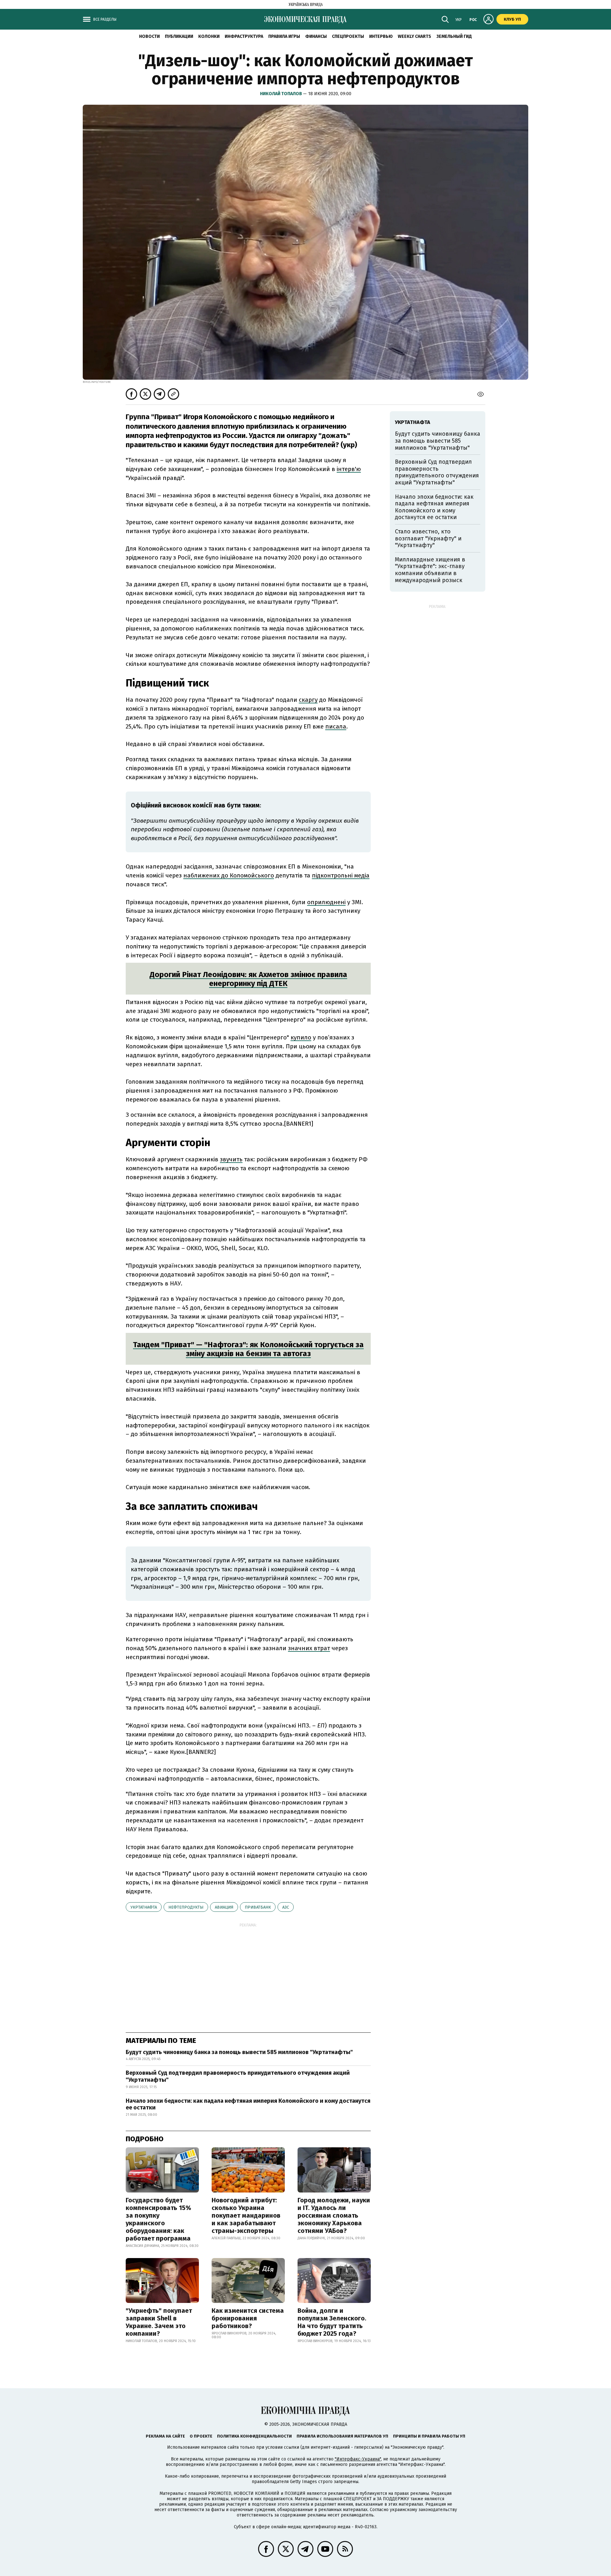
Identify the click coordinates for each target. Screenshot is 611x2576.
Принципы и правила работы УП (429, 2436)
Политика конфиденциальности (254, 2436)
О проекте (201, 2436)
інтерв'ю (349, 469)
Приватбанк (258, 1907)
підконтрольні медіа (341, 875)
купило (301, 1037)
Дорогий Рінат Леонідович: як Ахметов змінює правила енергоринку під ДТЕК (248, 979)
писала (336, 726)
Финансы (316, 36)
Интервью (381, 36)
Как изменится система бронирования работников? (248, 2318)
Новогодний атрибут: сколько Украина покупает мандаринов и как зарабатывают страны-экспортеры (246, 2215)
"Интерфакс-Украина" (358, 2459)
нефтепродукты (186, 1907)
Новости (149, 36)
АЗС (286, 1907)
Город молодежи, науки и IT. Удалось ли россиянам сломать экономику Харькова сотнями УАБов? (334, 2215)
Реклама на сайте (165, 2436)
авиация (224, 1907)
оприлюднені (326, 902)
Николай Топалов (281, 94)
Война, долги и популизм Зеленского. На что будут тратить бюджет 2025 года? (332, 2322)
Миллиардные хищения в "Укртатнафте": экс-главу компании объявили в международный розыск (430, 570)
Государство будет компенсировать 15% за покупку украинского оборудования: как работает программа (158, 2219)
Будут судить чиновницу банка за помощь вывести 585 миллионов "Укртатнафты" (239, 2052)
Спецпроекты (348, 36)
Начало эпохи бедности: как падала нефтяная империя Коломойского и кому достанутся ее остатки (248, 2104)
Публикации (179, 36)
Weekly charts (414, 36)
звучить (231, 1159)
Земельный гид (454, 36)
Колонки (209, 36)
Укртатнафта (144, 1907)
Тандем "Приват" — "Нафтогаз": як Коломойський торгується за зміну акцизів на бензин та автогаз (248, 1349)
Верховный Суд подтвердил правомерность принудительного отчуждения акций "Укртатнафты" (238, 2076)
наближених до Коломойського (229, 875)
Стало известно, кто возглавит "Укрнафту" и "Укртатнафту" (428, 538)
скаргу (308, 700)
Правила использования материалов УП (342, 2436)
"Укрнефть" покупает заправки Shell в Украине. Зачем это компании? (159, 2322)
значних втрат (309, 1648)
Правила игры (284, 36)
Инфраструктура (244, 36)
